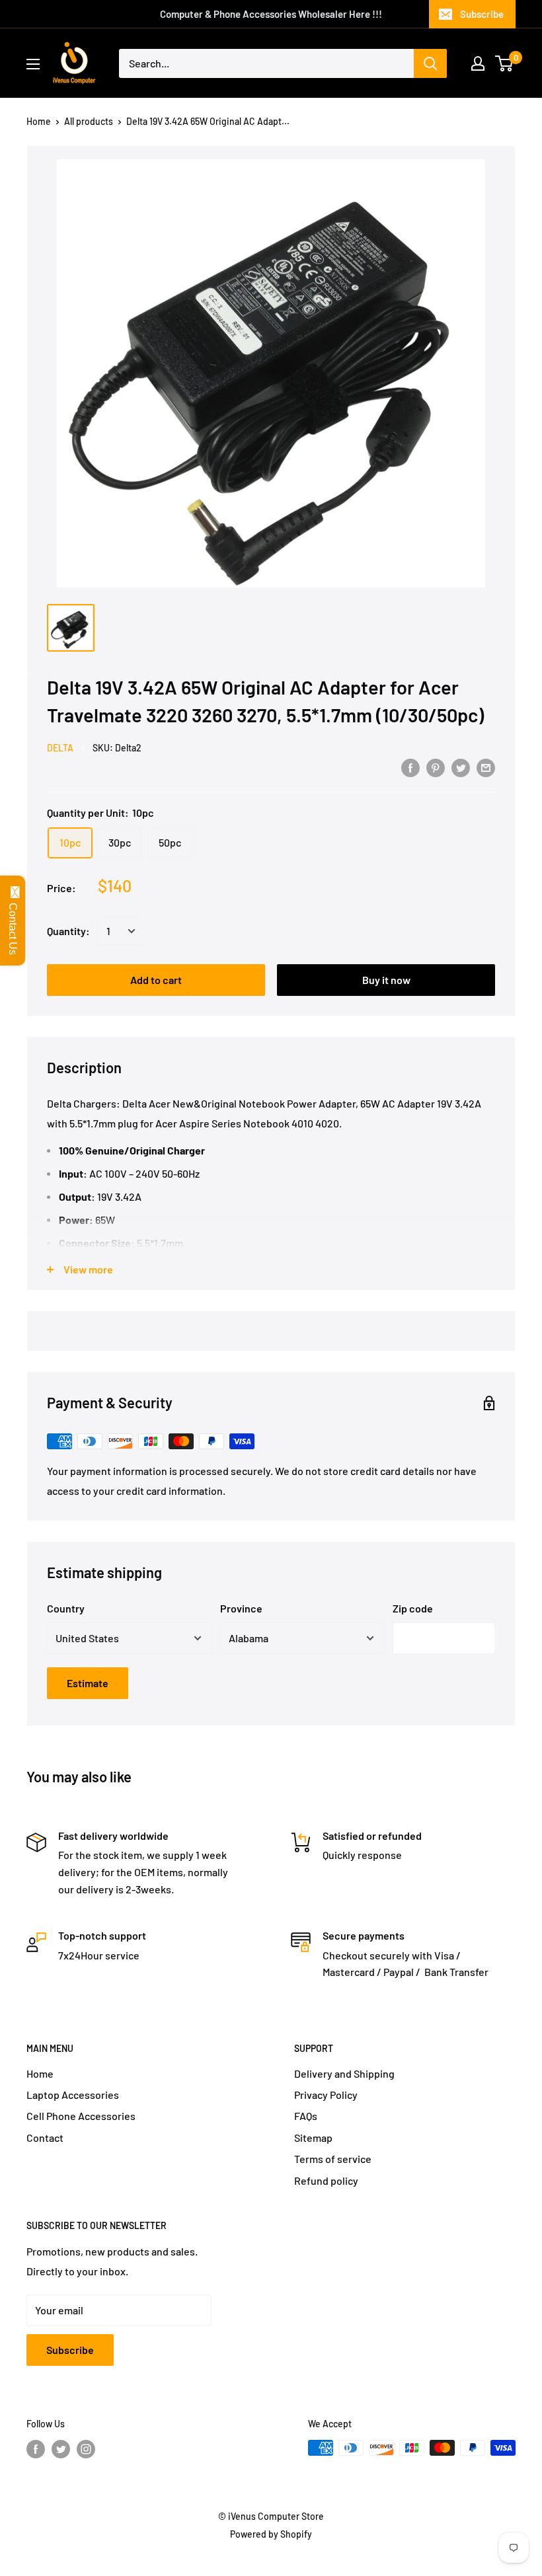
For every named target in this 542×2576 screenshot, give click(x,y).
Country (66, 1608)
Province (241, 1608)
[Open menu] (33, 64)
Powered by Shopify (271, 2534)
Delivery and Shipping (344, 2073)
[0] (505, 63)
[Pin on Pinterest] (436, 767)
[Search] (430, 63)
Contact (45, 2138)
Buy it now (386, 980)
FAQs (306, 2116)
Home (39, 121)
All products (89, 121)
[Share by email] (486, 767)
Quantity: (68, 931)
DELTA (60, 748)
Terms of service (333, 2159)
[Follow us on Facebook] (36, 2449)
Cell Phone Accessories (81, 2116)
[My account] (478, 63)
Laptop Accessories (73, 2095)
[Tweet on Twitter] (461, 767)
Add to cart (156, 980)
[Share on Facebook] (410, 767)
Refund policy (326, 2180)
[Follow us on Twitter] (61, 2449)
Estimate (88, 1683)
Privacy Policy (326, 2095)
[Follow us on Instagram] (86, 2449)
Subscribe (482, 14)
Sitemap (313, 2138)
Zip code (413, 1608)
